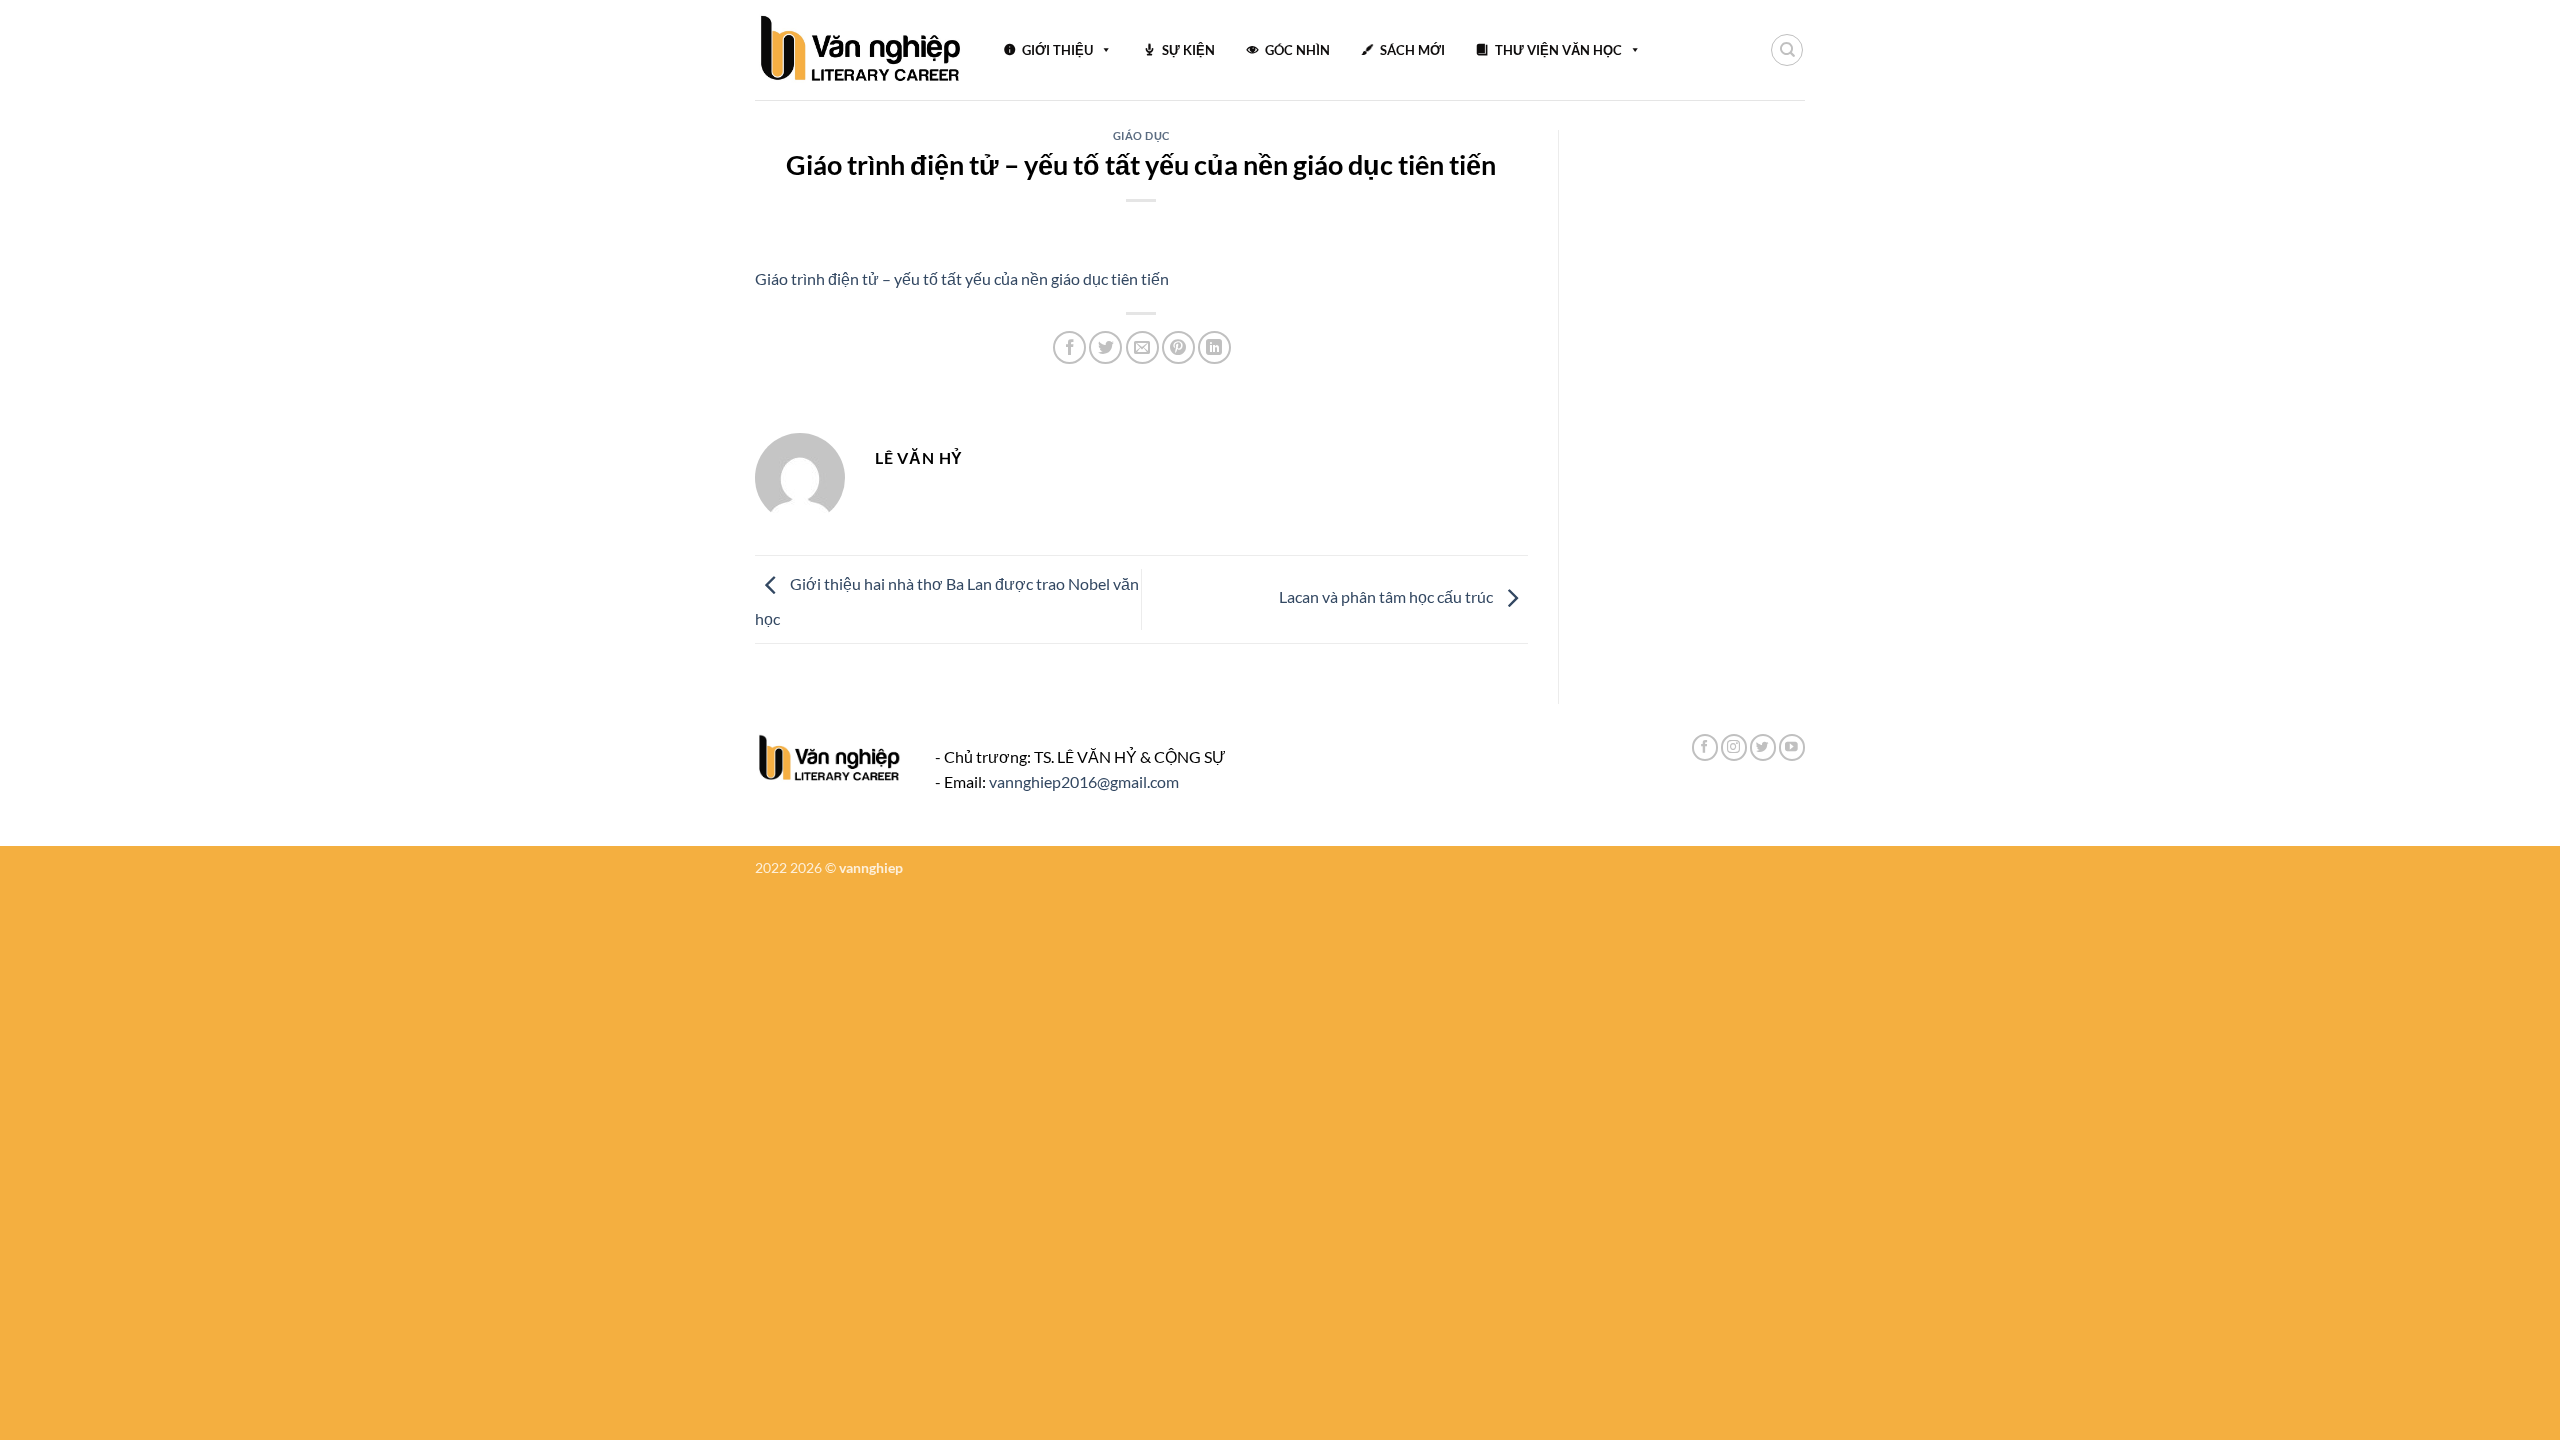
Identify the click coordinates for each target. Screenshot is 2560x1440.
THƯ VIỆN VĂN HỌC (1558, 50)
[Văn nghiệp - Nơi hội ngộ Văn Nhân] (861, 50)
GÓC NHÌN (1297, 50)
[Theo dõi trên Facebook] (1705, 747)
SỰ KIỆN (1188, 50)
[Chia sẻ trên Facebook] (1069, 347)
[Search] (1787, 50)
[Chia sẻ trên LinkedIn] (1214, 347)
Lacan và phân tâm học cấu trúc (1387, 596)
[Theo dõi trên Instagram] (1734, 747)
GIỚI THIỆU (1057, 50)
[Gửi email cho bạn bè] (1142, 347)
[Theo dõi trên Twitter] (1763, 747)
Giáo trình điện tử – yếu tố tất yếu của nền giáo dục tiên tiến (962, 278)
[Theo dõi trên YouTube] (1792, 747)
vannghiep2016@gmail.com (1084, 781)
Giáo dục (1141, 135)
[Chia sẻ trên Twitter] (1105, 347)
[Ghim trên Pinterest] (1178, 347)
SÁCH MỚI (1412, 50)
